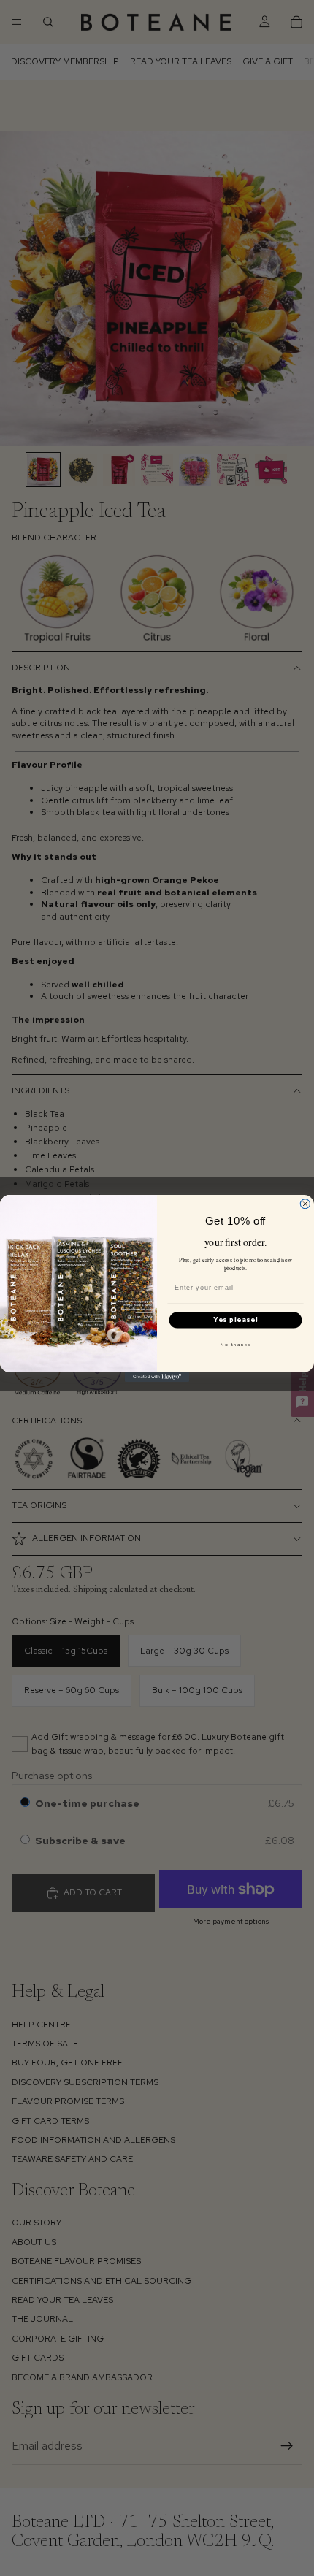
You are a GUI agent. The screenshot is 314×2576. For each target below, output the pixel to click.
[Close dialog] (305, 1203)
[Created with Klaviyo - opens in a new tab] (157, 1376)
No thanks (235, 1344)
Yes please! (235, 1320)
